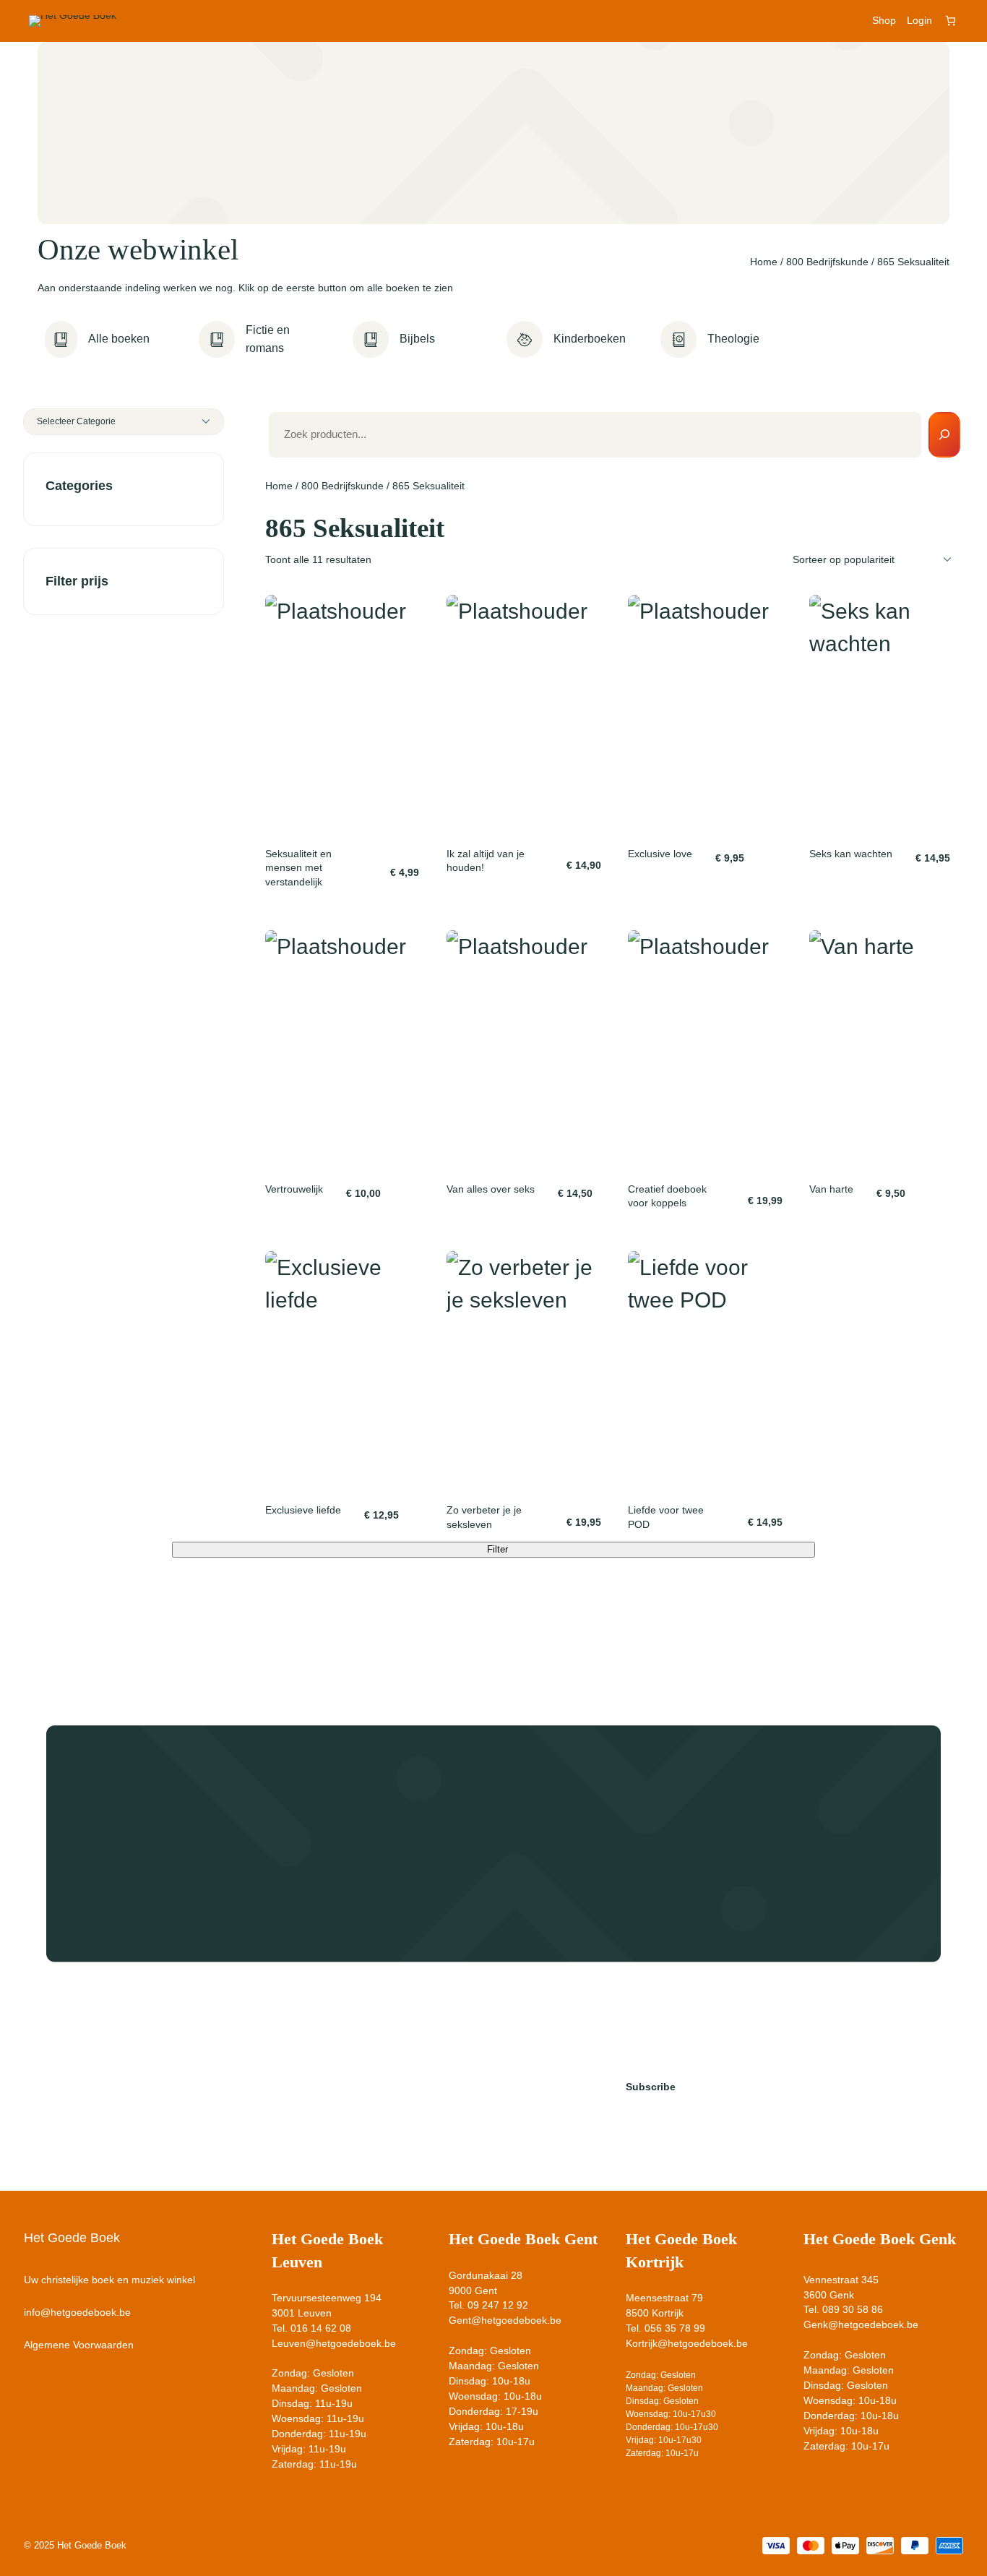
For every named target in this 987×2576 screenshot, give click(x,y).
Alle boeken (119, 339)
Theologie (733, 339)
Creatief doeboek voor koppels (667, 1196)
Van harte (831, 1189)
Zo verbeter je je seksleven (484, 1517)
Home (764, 262)
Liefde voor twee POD (666, 1517)
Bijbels (417, 339)
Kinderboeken (590, 339)
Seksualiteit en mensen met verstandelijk (298, 868)
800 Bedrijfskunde (827, 262)
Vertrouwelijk (294, 1189)
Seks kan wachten (851, 854)
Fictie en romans (268, 339)
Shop (884, 20)
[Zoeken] (944, 435)
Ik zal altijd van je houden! (486, 861)
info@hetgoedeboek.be (77, 2312)
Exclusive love (660, 854)
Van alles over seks (491, 1189)
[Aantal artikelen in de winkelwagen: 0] (951, 21)
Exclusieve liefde (303, 1510)
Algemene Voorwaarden (79, 2345)
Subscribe (651, 2087)
